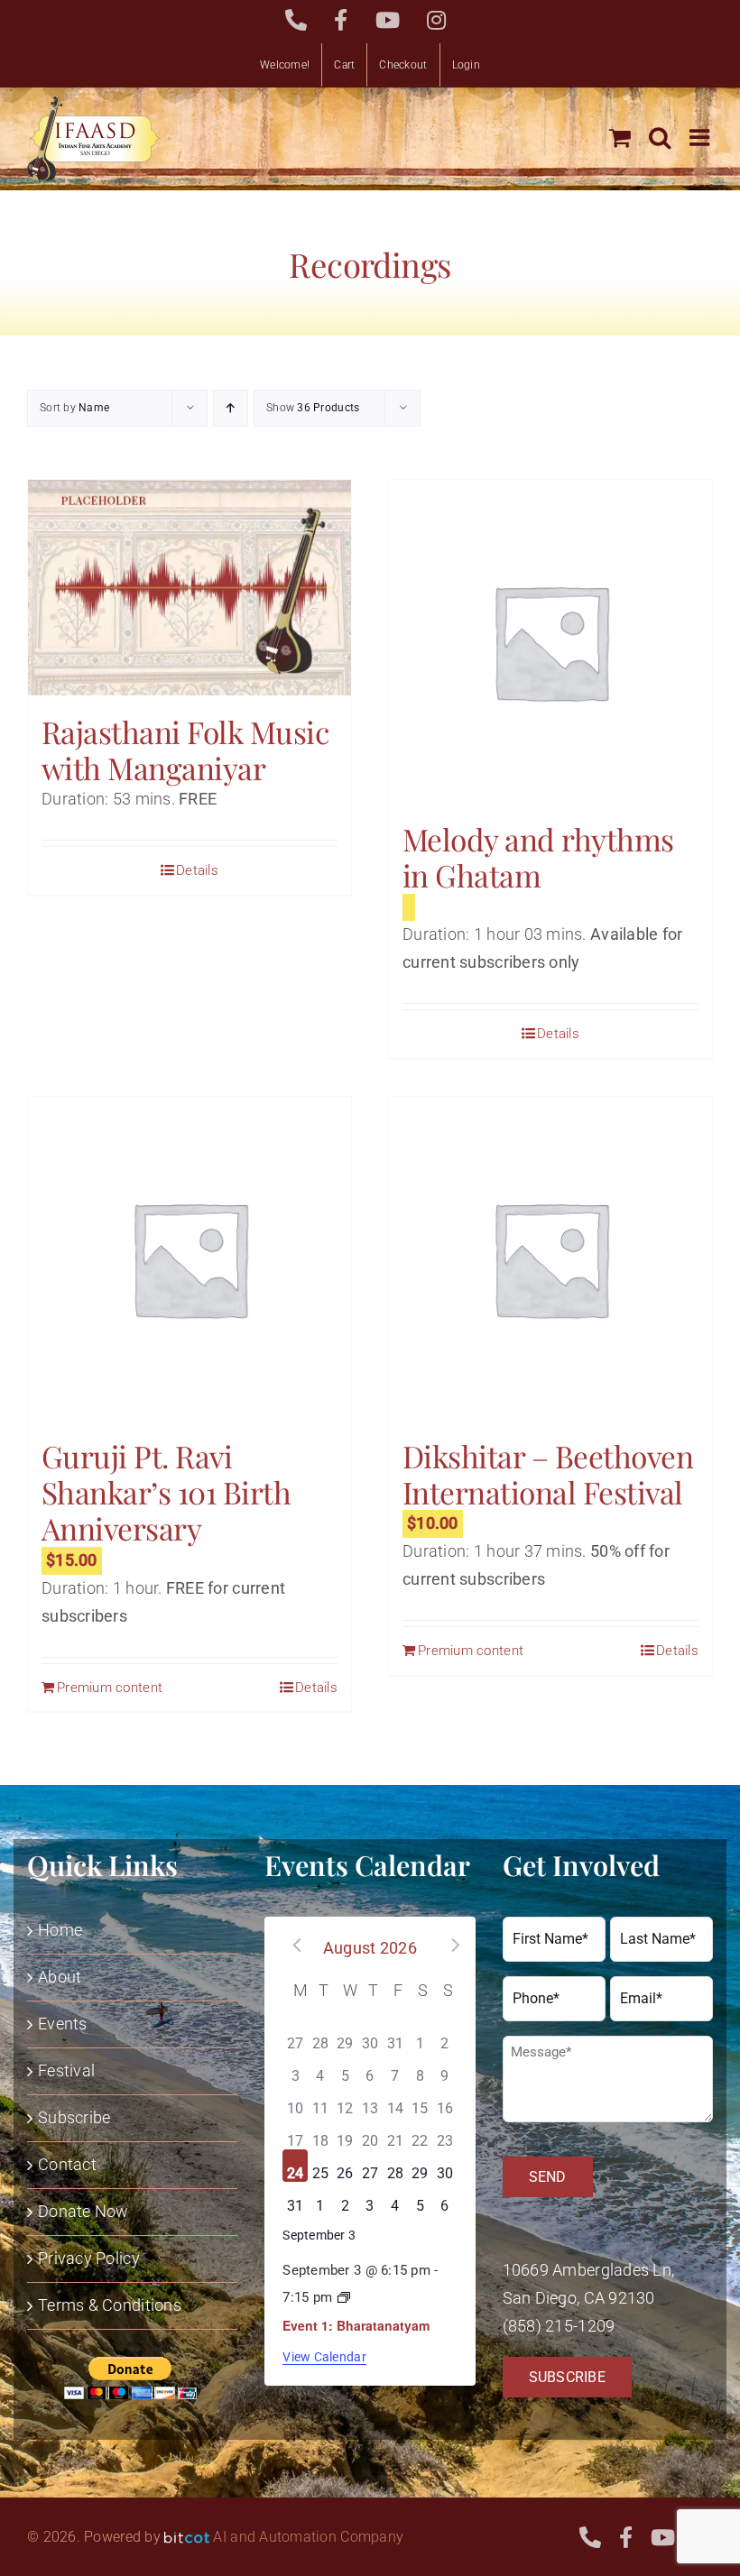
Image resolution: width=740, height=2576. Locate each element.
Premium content (110, 1688)
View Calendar (324, 2357)
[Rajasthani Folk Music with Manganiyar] (190, 588)
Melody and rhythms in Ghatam (538, 857)
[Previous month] (291, 1946)
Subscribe (74, 2117)
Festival (66, 2070)
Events (63, 2024)
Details (197, 870)
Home (60, 1930)
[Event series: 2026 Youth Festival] (344, 2298)
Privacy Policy (89, 2258)
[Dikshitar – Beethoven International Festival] (550, 1258)
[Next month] (449, 1946)
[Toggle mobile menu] (701, 137)
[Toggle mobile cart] (620, 137)
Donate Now (83, 2211)
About (60, 1977)
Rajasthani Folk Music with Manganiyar (185, 750)
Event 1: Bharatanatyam (356, 2325)
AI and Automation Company (308, 2537)
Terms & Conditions (110, 2305)
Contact (67, 2164)
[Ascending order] (231, 408)
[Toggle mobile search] (660, 137)
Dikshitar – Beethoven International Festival (548, 1474)
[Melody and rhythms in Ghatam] (550, 641)
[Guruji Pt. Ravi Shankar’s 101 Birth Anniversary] (190, 1258)
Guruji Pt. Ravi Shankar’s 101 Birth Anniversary (166, 1492)
